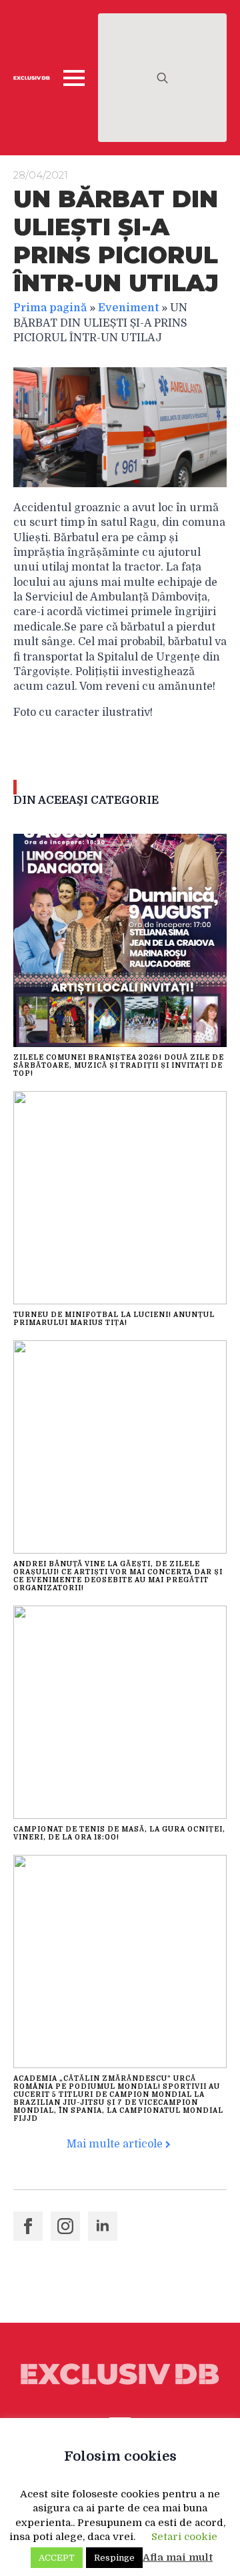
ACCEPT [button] (57, 2558)
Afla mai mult (178, 2557)
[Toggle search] (162, 78)
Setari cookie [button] (184, 2537)
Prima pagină (50, 308)
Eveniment (128, 308)
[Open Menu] (74, 78)
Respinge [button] (114, 2558)
